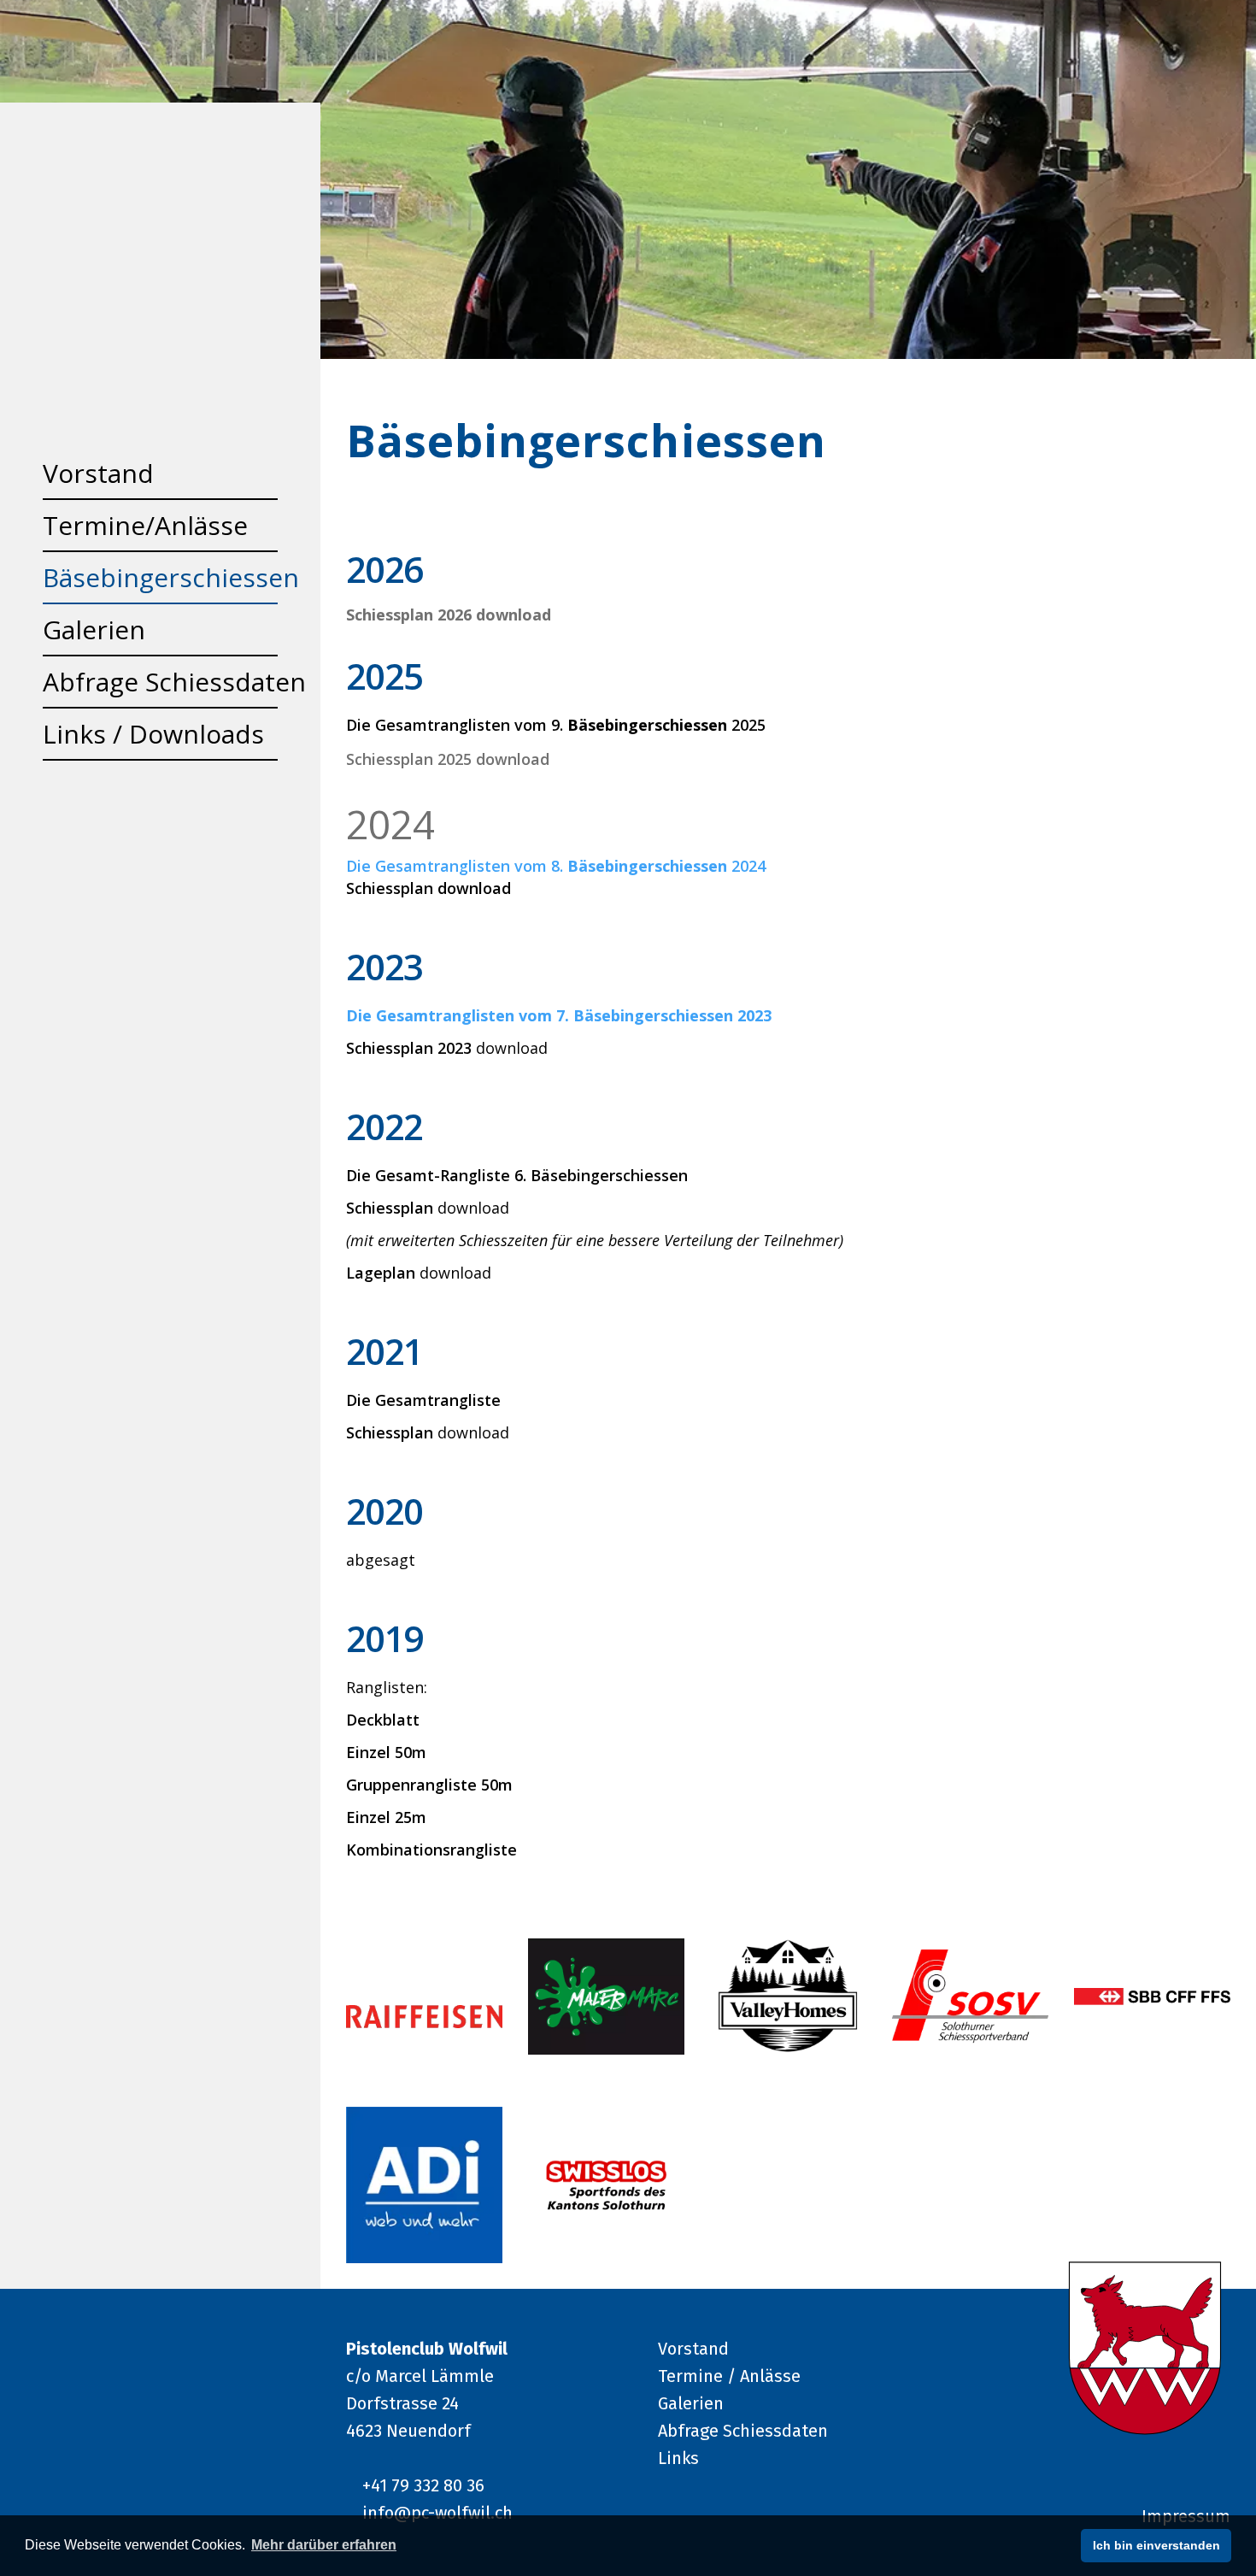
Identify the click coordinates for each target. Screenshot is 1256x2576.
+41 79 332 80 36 (423, 2485)
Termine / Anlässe (729, 2376)
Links (678, 2458)
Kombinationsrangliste (431, 1850)
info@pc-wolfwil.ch (437, 2513)
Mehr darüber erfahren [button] (324, 2545)
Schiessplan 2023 (411, 1048)
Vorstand (693, 2349)
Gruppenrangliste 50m (429, 1785)
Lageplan (381, 1273)
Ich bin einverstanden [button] (1156, 2545)
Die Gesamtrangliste (423, 1400)
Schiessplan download (428, 888)
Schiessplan (390, 1208)
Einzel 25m (386, 1817)
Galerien (691, 2403)
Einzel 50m (386, 1752)
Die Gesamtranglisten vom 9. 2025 (556, 725)
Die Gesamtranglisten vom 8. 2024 (556, 866)
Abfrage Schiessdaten (743, 2431)
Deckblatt (383, 1720)
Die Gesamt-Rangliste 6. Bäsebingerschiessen (517, 1175)
